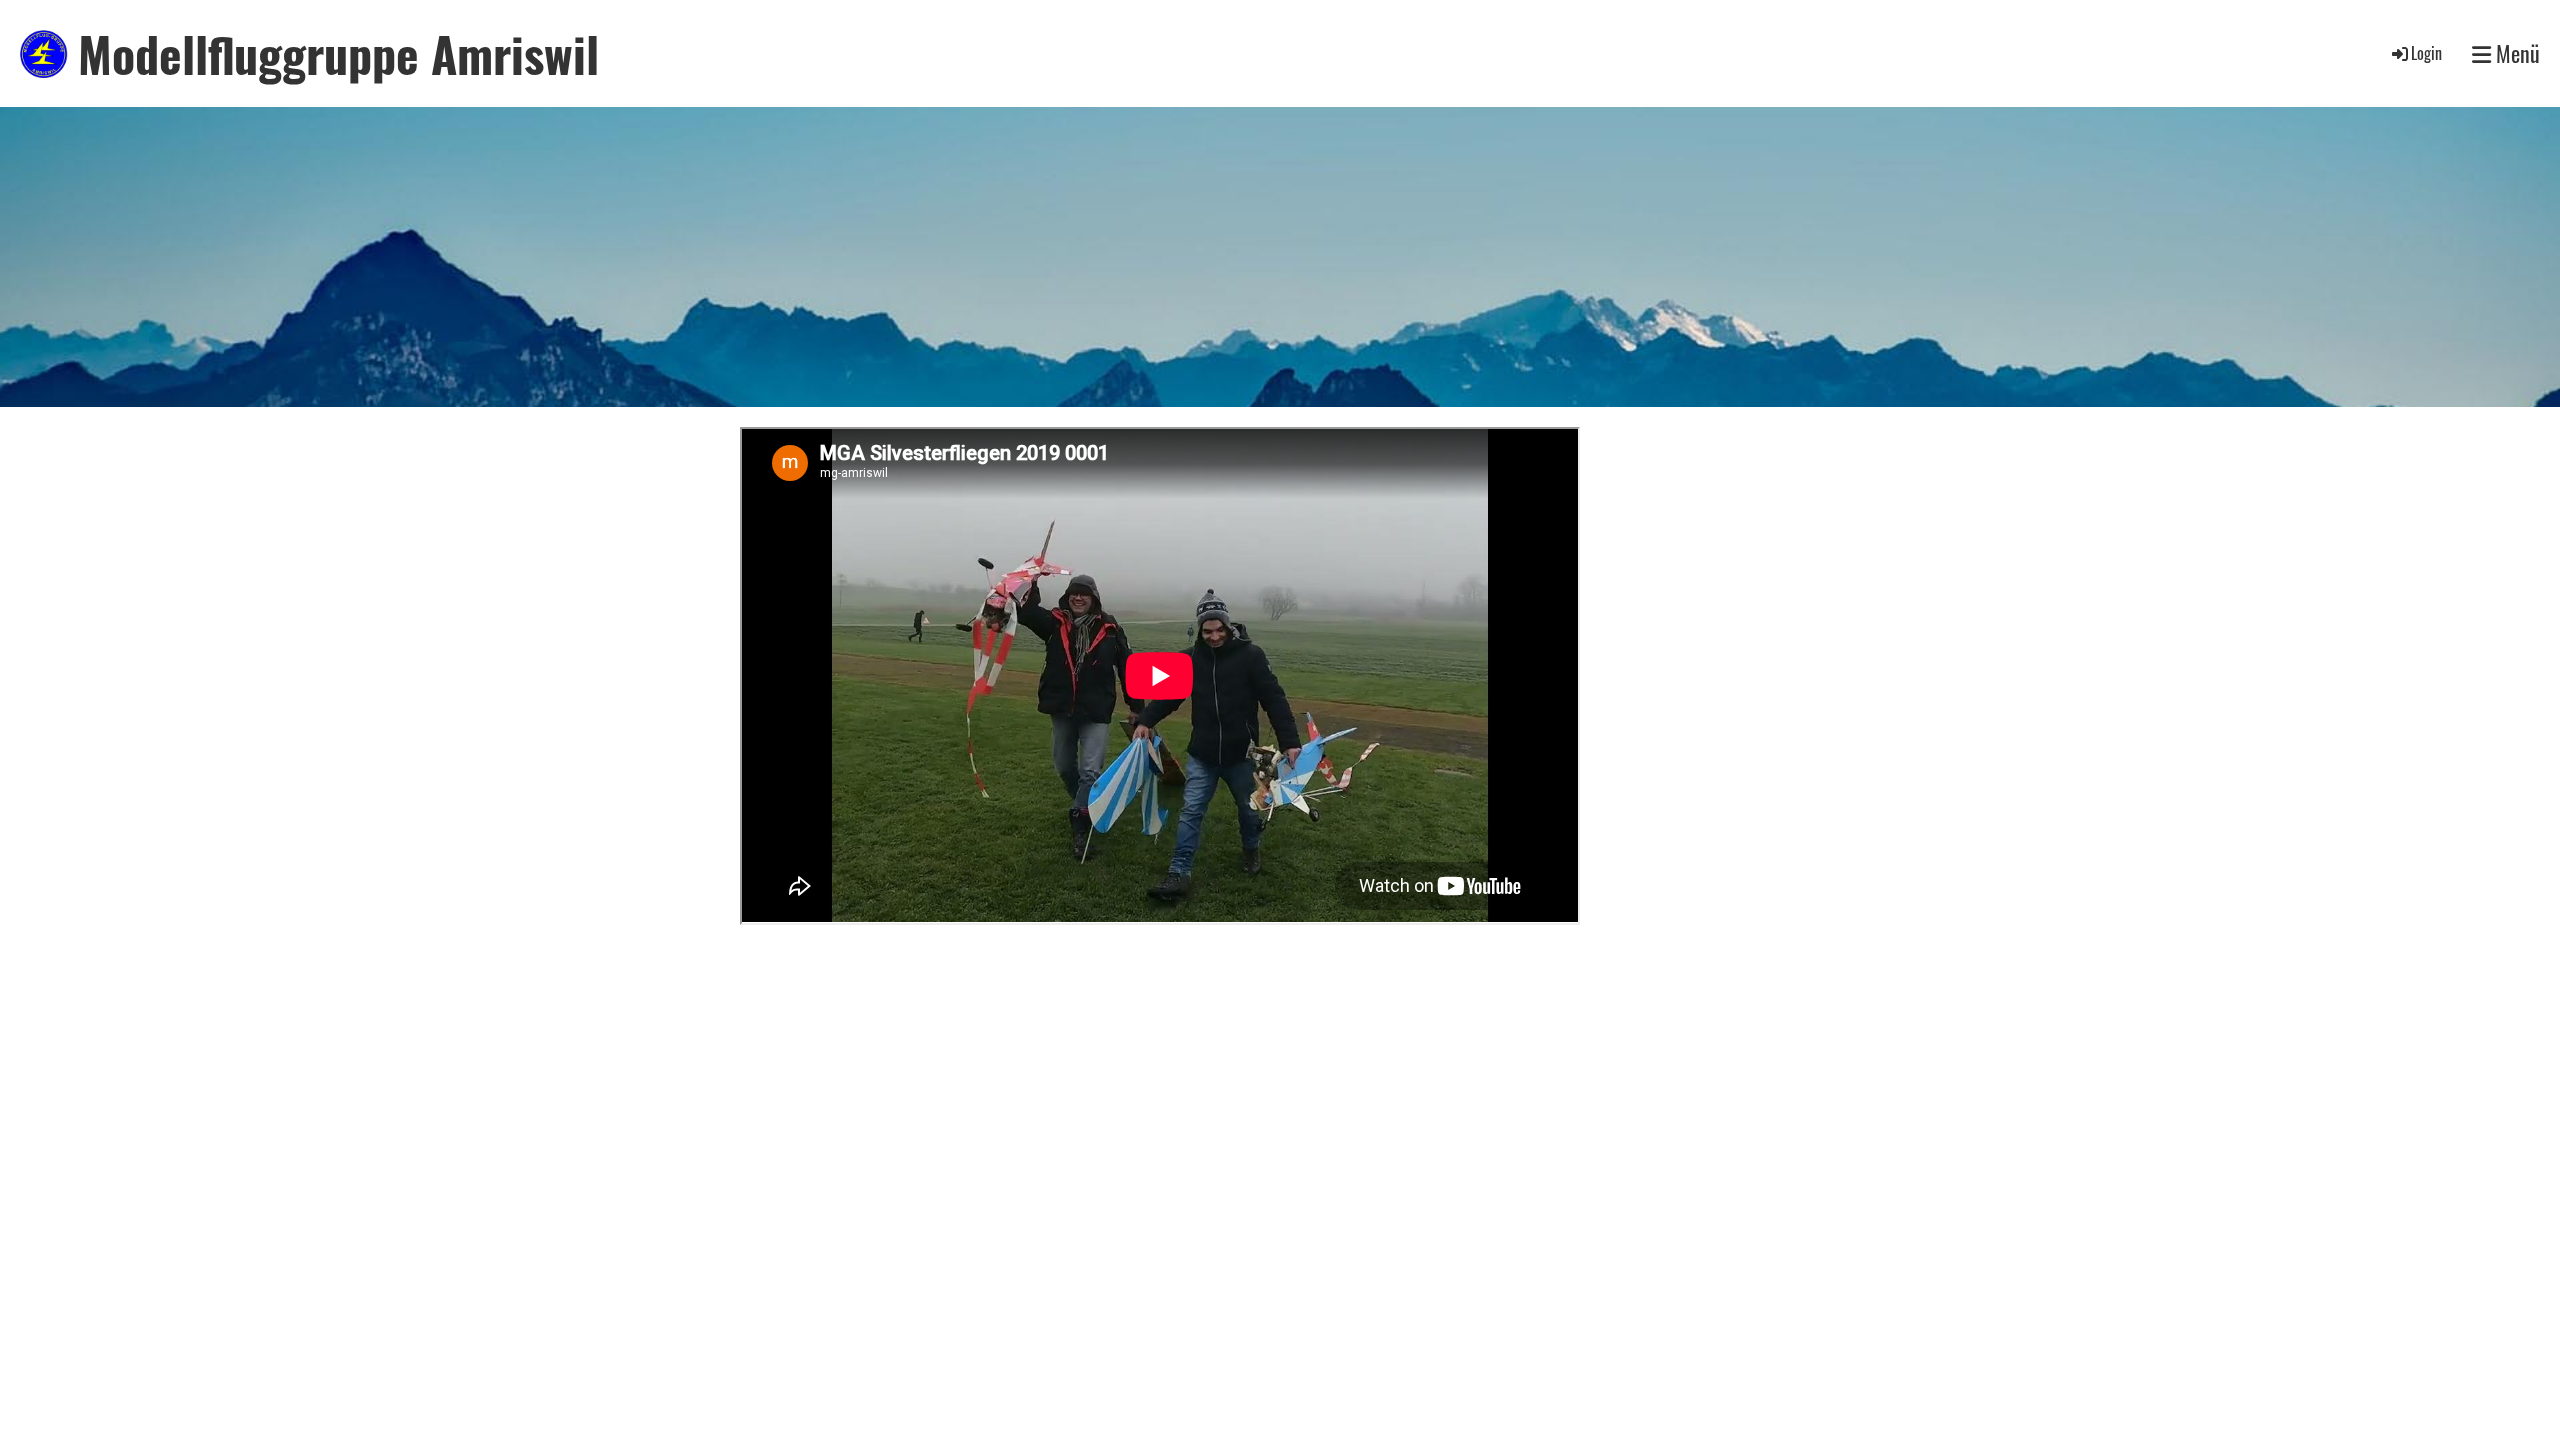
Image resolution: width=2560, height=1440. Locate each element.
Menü (2515, 53)
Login (2426, 53)
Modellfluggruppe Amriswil (338, 53)
